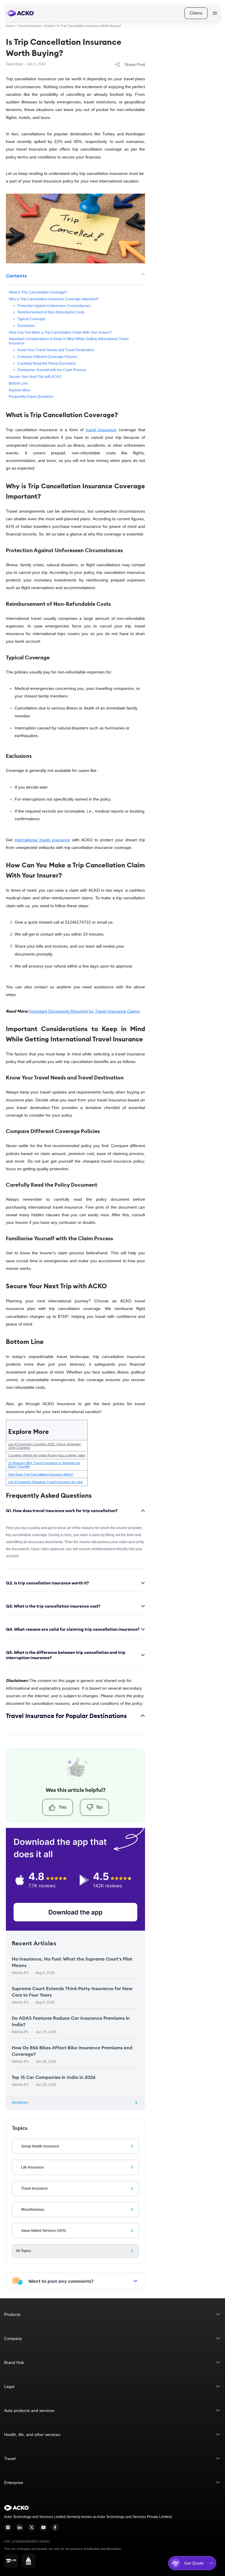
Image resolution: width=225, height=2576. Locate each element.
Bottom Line (18, 383)
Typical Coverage (31, 319)
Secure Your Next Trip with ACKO (35, 377)
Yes (63, 1807)
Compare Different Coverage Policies (47, 357)
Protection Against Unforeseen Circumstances (54, 306)
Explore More (19, 390)
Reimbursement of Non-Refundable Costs (51, 312)
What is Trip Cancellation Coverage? (38, 292)
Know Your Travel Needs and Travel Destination (56, 350)
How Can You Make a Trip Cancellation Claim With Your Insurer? (60, 332)
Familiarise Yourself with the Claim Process (52, 370)
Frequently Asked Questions (31, 397)
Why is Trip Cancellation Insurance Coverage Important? (54, 299)
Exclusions (26, 326)
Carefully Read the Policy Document (46, 363)
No (99, 1807)
